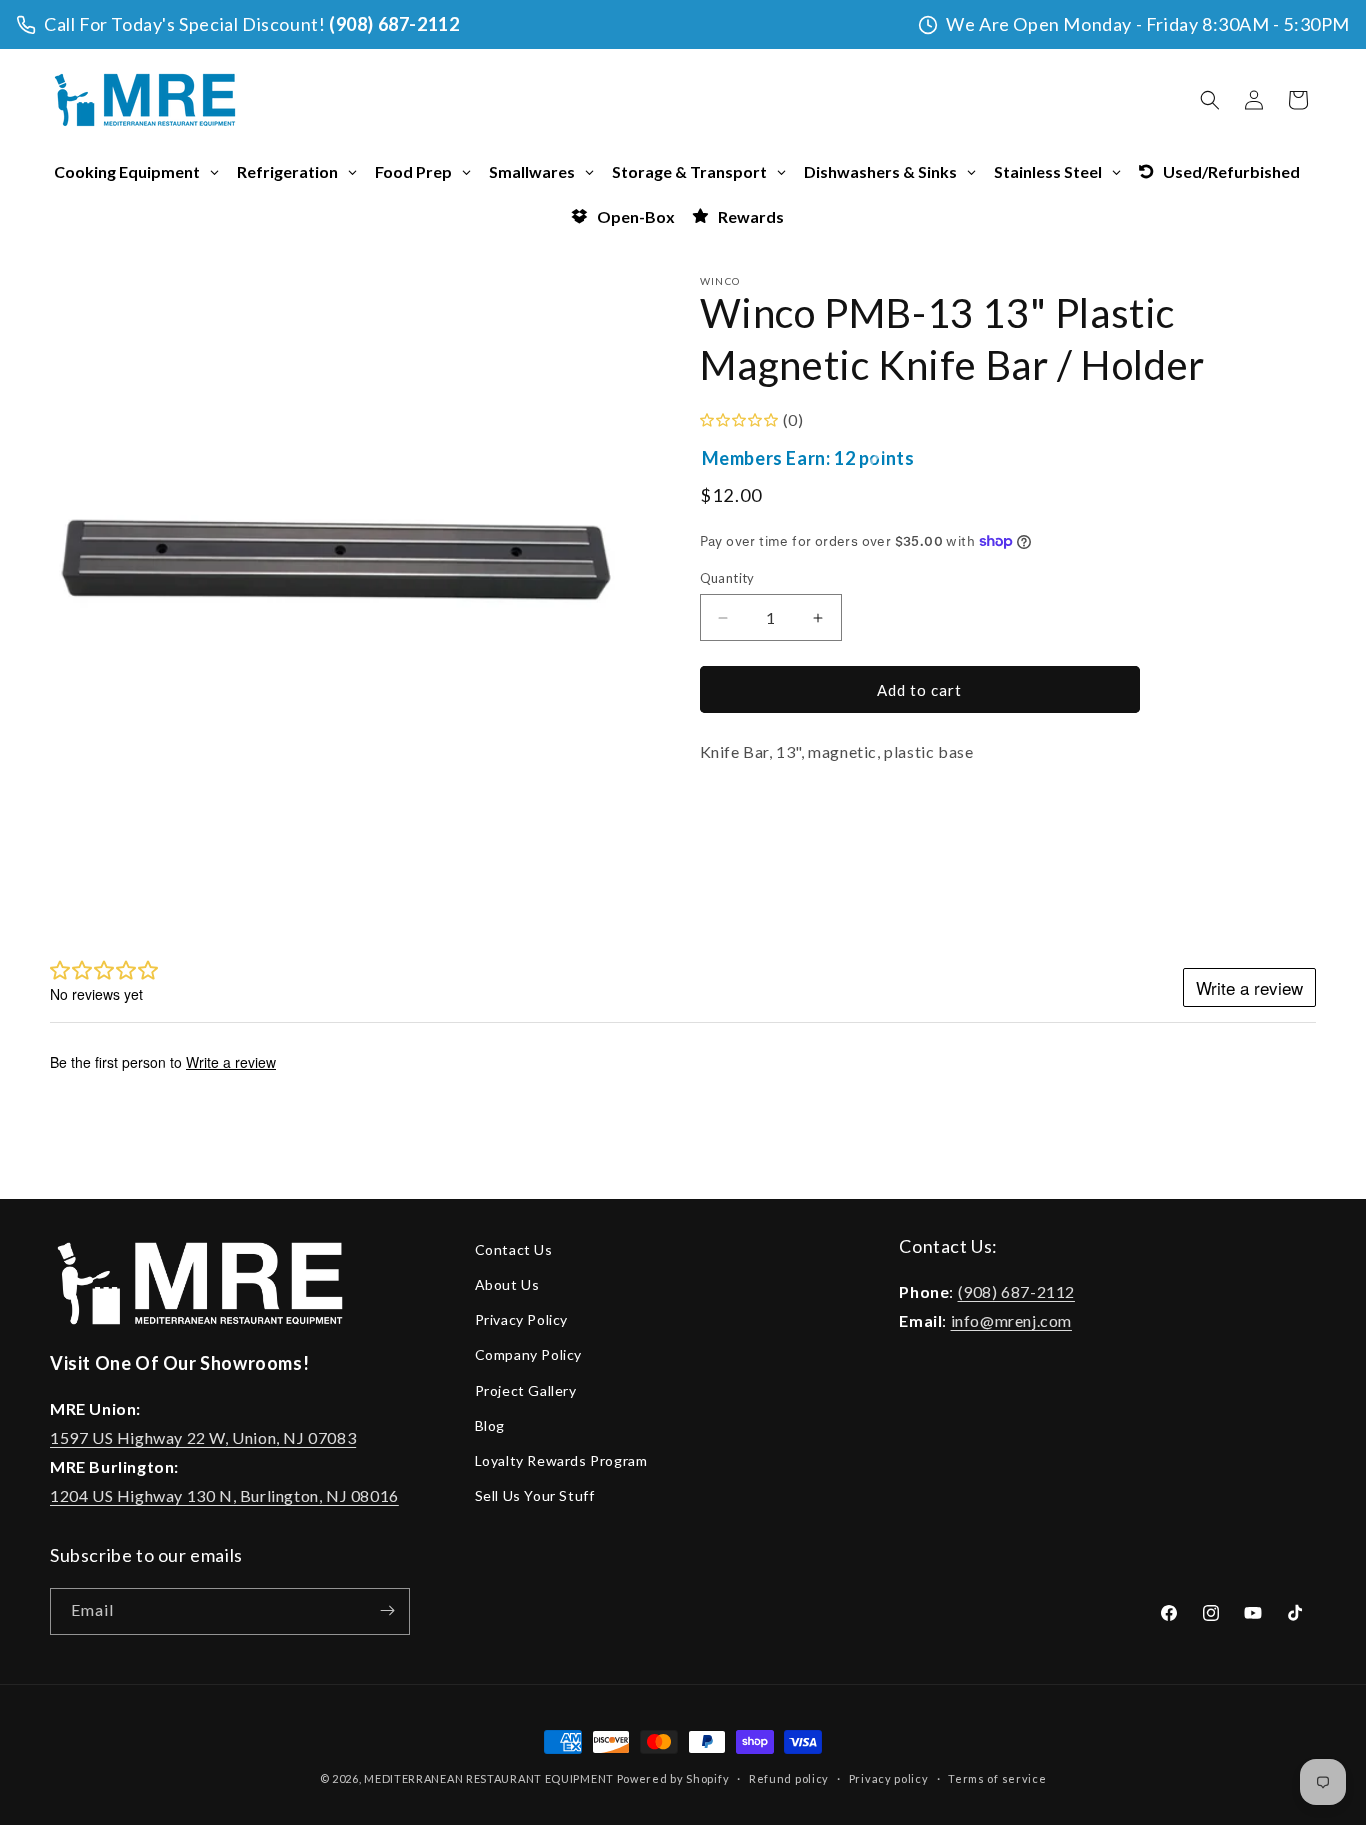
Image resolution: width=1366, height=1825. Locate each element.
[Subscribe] (387, 1610)
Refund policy (789, 1778)
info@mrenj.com (1011, 1320)
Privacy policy (889, 1778)
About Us (507, 1284)
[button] (1210, 100)
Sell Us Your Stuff (535, 1495)
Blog (490, 1425)
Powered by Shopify (673, 1778)
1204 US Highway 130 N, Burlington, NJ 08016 (224, 1495)
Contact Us (514, 1249)
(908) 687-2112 (394, 24)
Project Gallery (526, 1390)
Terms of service (997, 1778)
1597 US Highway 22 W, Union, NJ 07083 (203, 1437)
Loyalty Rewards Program (561, 1460)
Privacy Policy (521, 1320)
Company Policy (528, 1355)
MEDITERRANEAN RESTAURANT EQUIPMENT (489, 1778)
